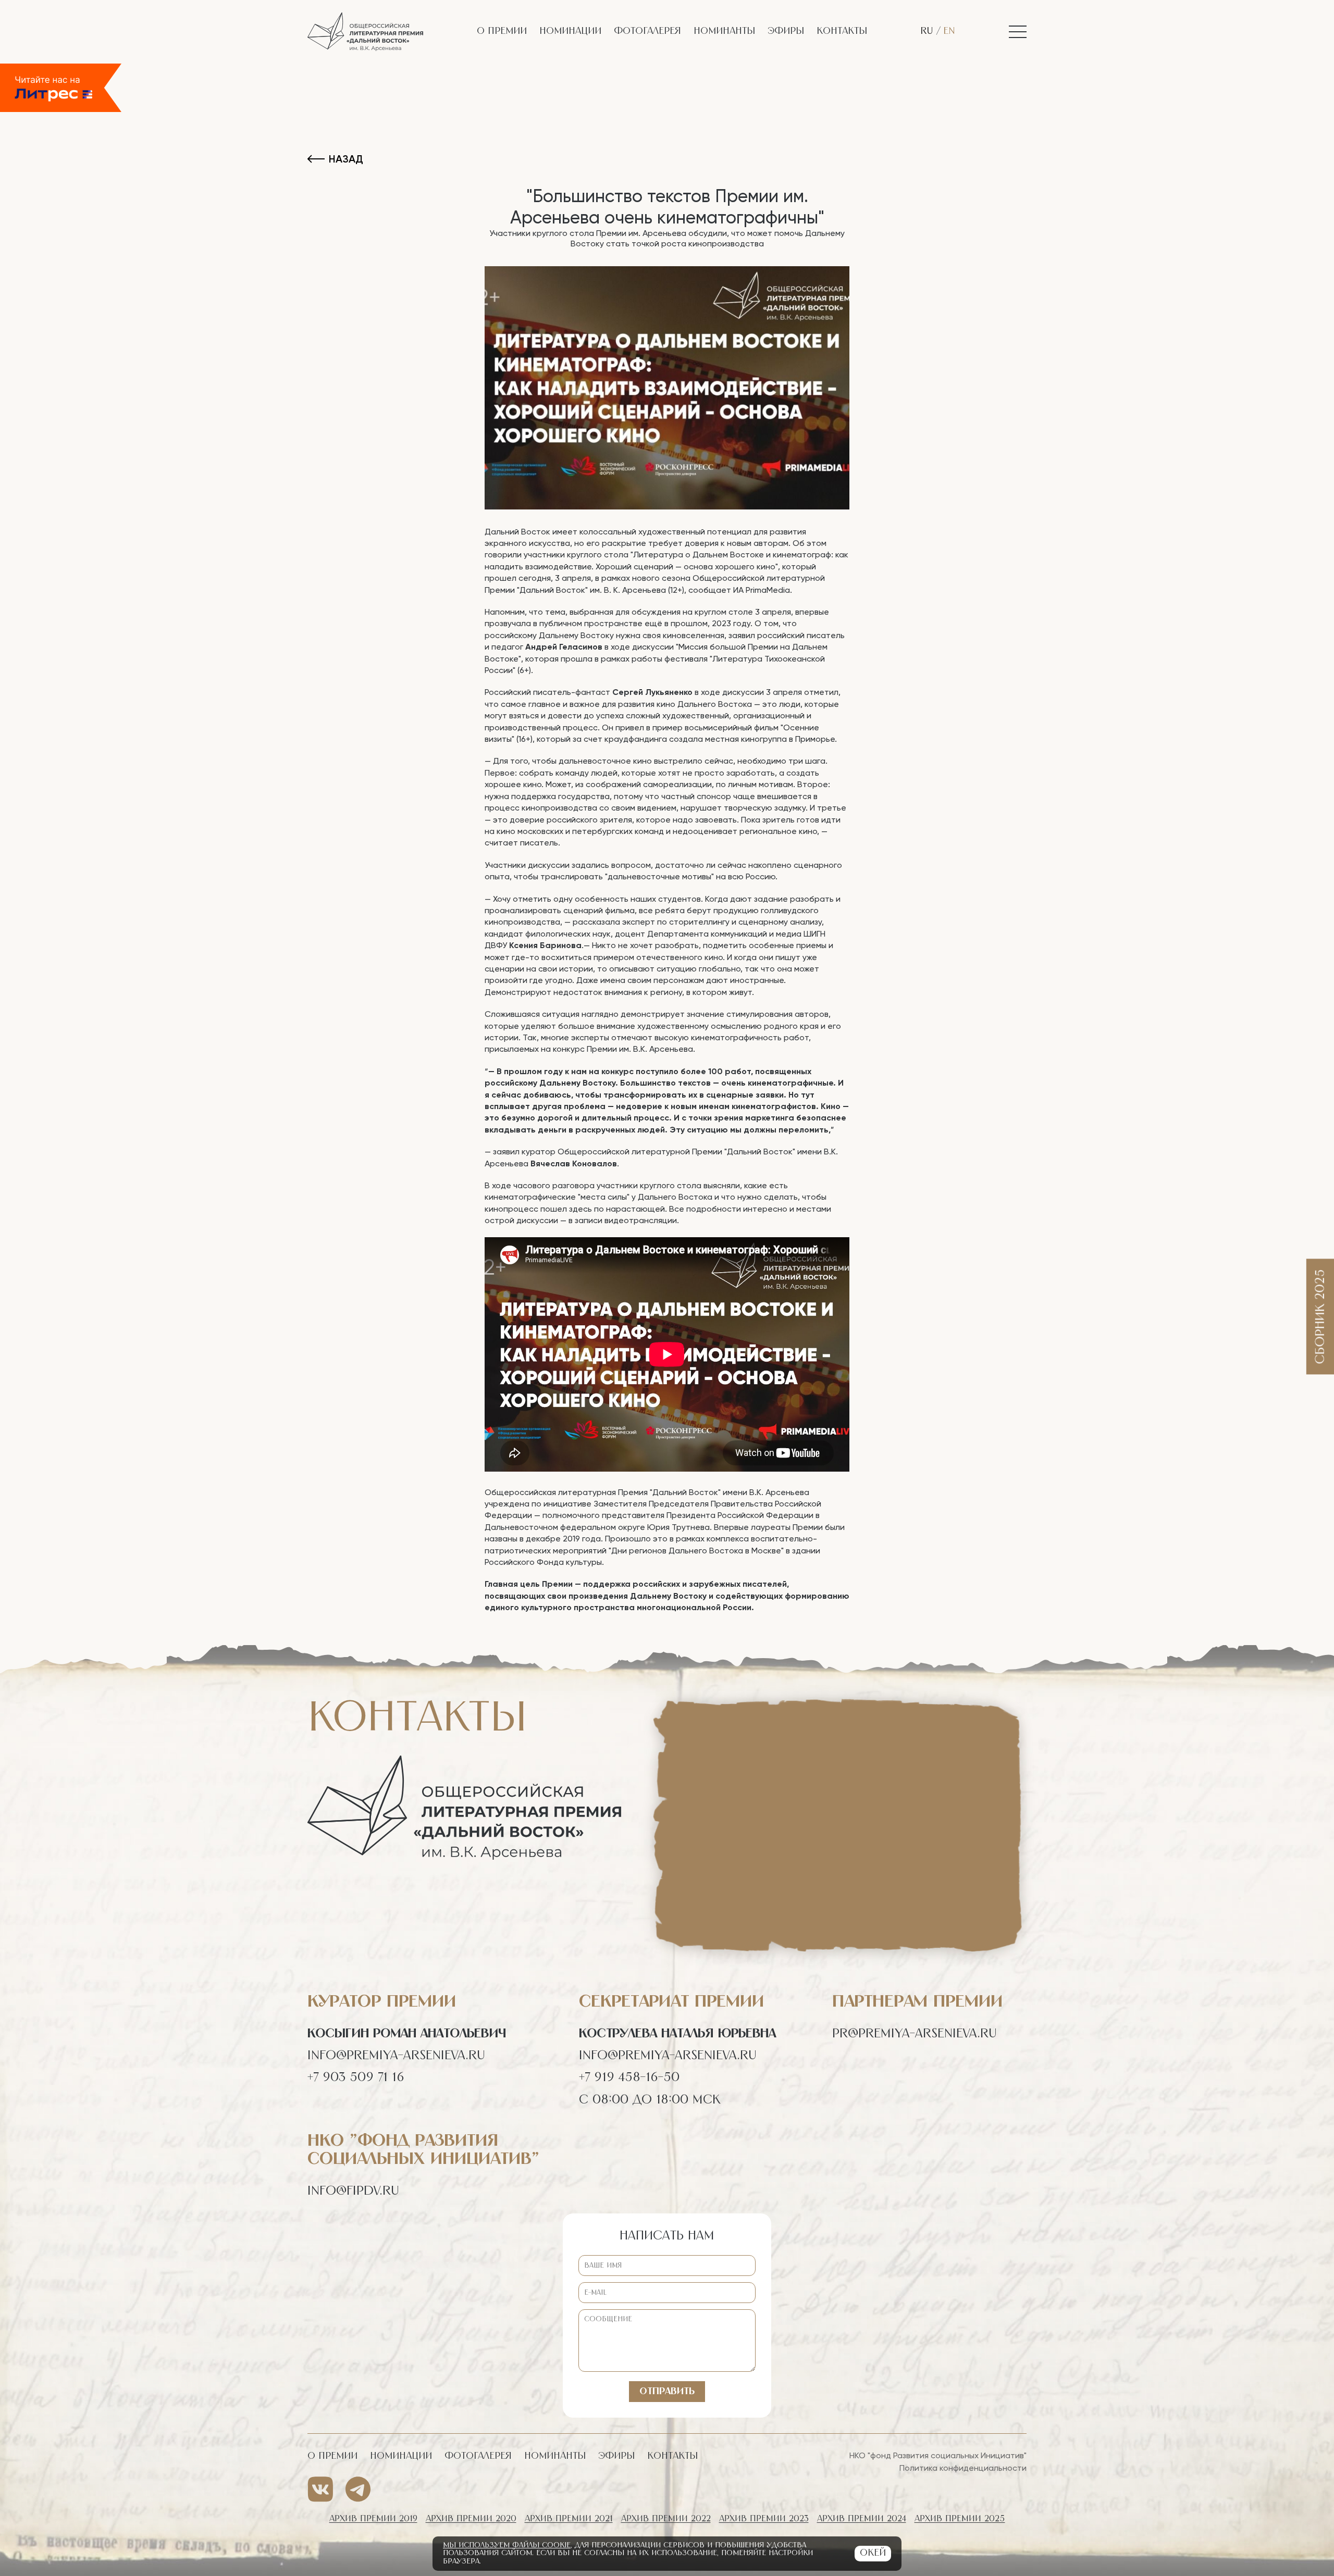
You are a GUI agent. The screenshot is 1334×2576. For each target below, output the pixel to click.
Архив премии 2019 (373, 2519)
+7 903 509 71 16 (356, 2077)
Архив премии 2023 (764, 2519)
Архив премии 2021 (569, 2519)
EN (949, 31)
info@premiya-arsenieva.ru (396, 2056)
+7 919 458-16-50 (629, 2077)
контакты (842, 31)
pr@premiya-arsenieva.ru (915, 2034)
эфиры (786, 31)
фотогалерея (647, 31)
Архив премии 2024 (862, 2519)
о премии (502, 31)
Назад (346, 159)
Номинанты (724, 31)
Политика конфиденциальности (963, 2468)
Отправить (667, 2392)
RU (928, 31)
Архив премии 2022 (666, 2519)
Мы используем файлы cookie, (508, 2545)
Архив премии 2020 (471, 2519)
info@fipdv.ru (353, 2191)
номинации (570, 31)
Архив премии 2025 (960, 2519)
